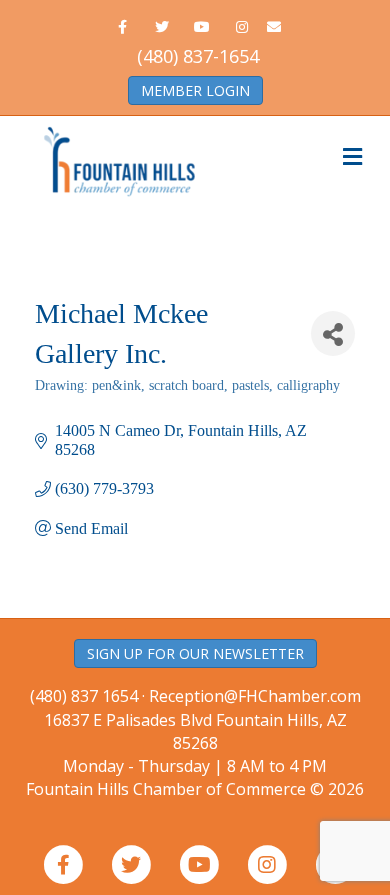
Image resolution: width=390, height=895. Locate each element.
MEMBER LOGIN (195, 90)
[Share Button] (333, 333)
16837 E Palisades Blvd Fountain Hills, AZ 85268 (195, 743)
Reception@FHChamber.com (255, 696)
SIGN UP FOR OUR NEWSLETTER (195, 653)
